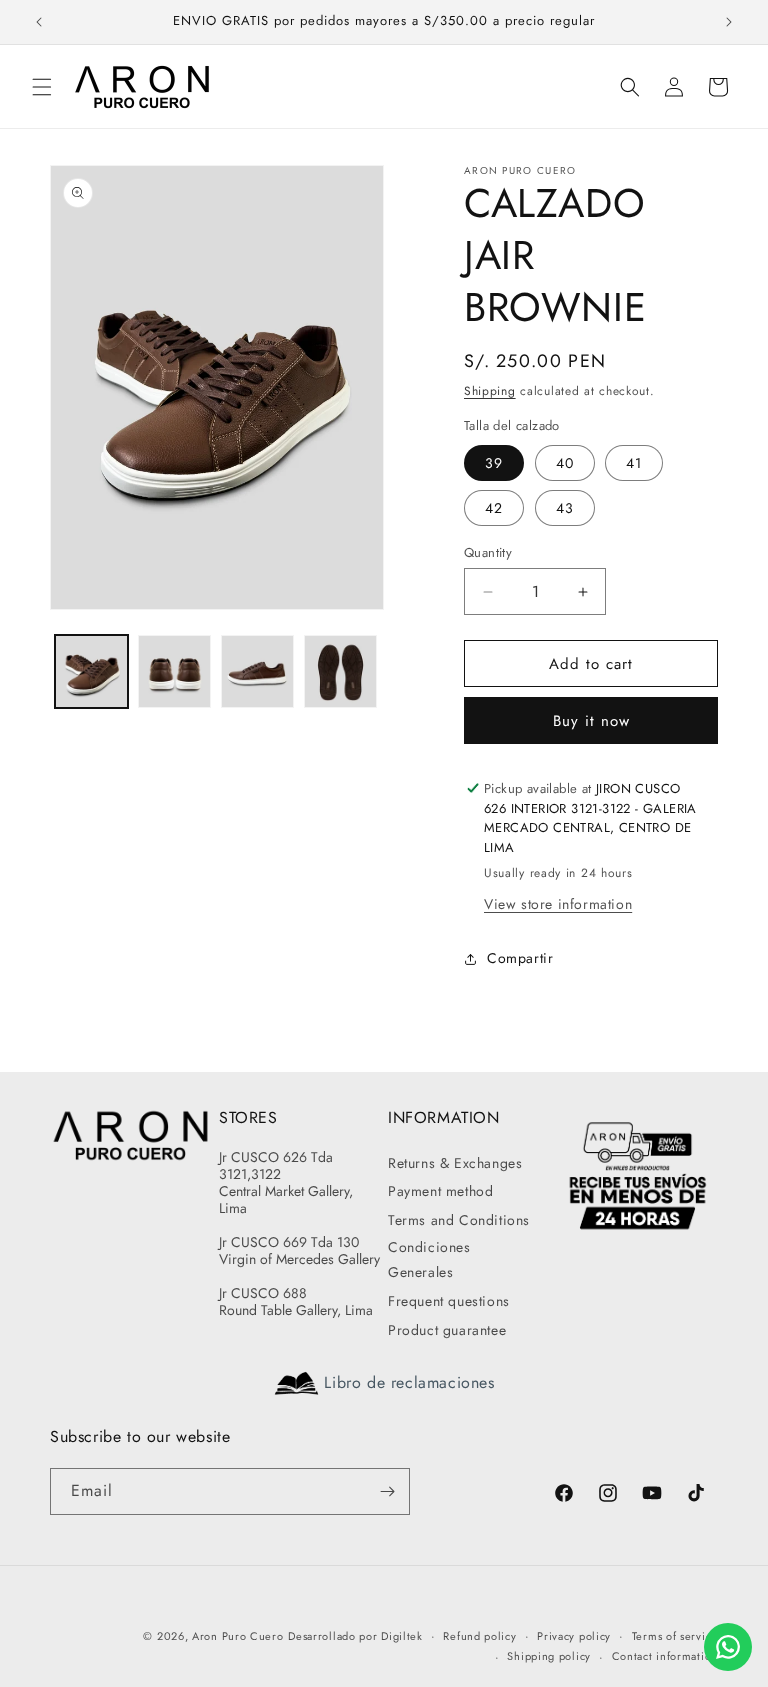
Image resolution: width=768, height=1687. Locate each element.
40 (565, 463)
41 (634, 463)
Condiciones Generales (429, 1259)
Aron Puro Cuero (238, 1636)
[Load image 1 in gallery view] (91, 671)
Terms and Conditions (459, 1220)
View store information (558, 904)
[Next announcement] (729, 22)
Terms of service (675, 1636)
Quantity (488, 552)
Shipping (490, 391)
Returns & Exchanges (455, 1163)
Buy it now (591, 721)
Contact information (665, 1656)
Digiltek (402, 1636)
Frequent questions (449, 1301)
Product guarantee (447, 1330)
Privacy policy (574, 1636)
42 (494, 508)
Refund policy (479, 1636)
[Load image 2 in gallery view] (174, 671)
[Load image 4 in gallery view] (340, 671)
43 (565, 508)
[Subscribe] (387, 1491)
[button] (42, 87)
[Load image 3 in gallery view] (257, 671)
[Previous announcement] (39, 22)
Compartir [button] (520, 958)
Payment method (440, 1191)
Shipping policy (549, 1656)
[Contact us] (728, 1647)
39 (494, 463)
